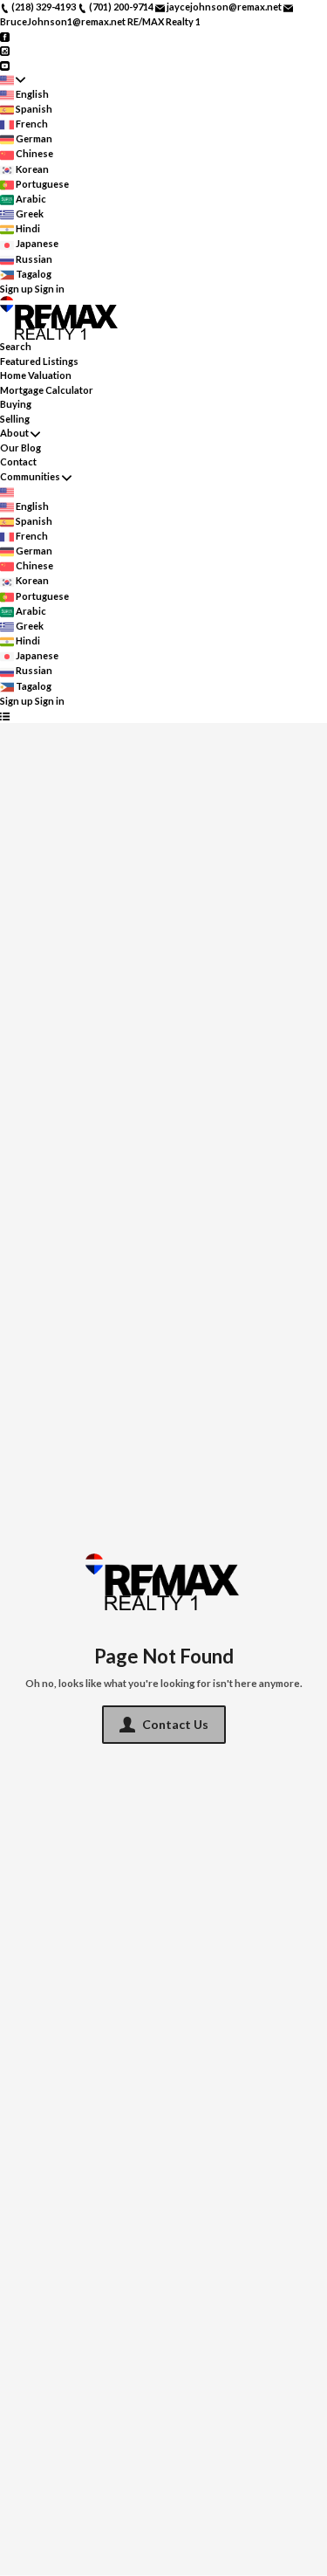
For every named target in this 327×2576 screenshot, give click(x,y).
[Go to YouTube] (5, 64)
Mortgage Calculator (47, 390)
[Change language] (13, 80)
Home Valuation (36, 375)
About (14, 433)
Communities (30, 476)
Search (16, 346)
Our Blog (20, 448)
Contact (18, 461)
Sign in (50, 289)
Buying (16, 404)
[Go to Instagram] (5, 50)
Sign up (17, 289)
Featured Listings (39, 361)
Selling (15, 419)
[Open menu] (5, 716)
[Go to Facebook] (5, 35)
